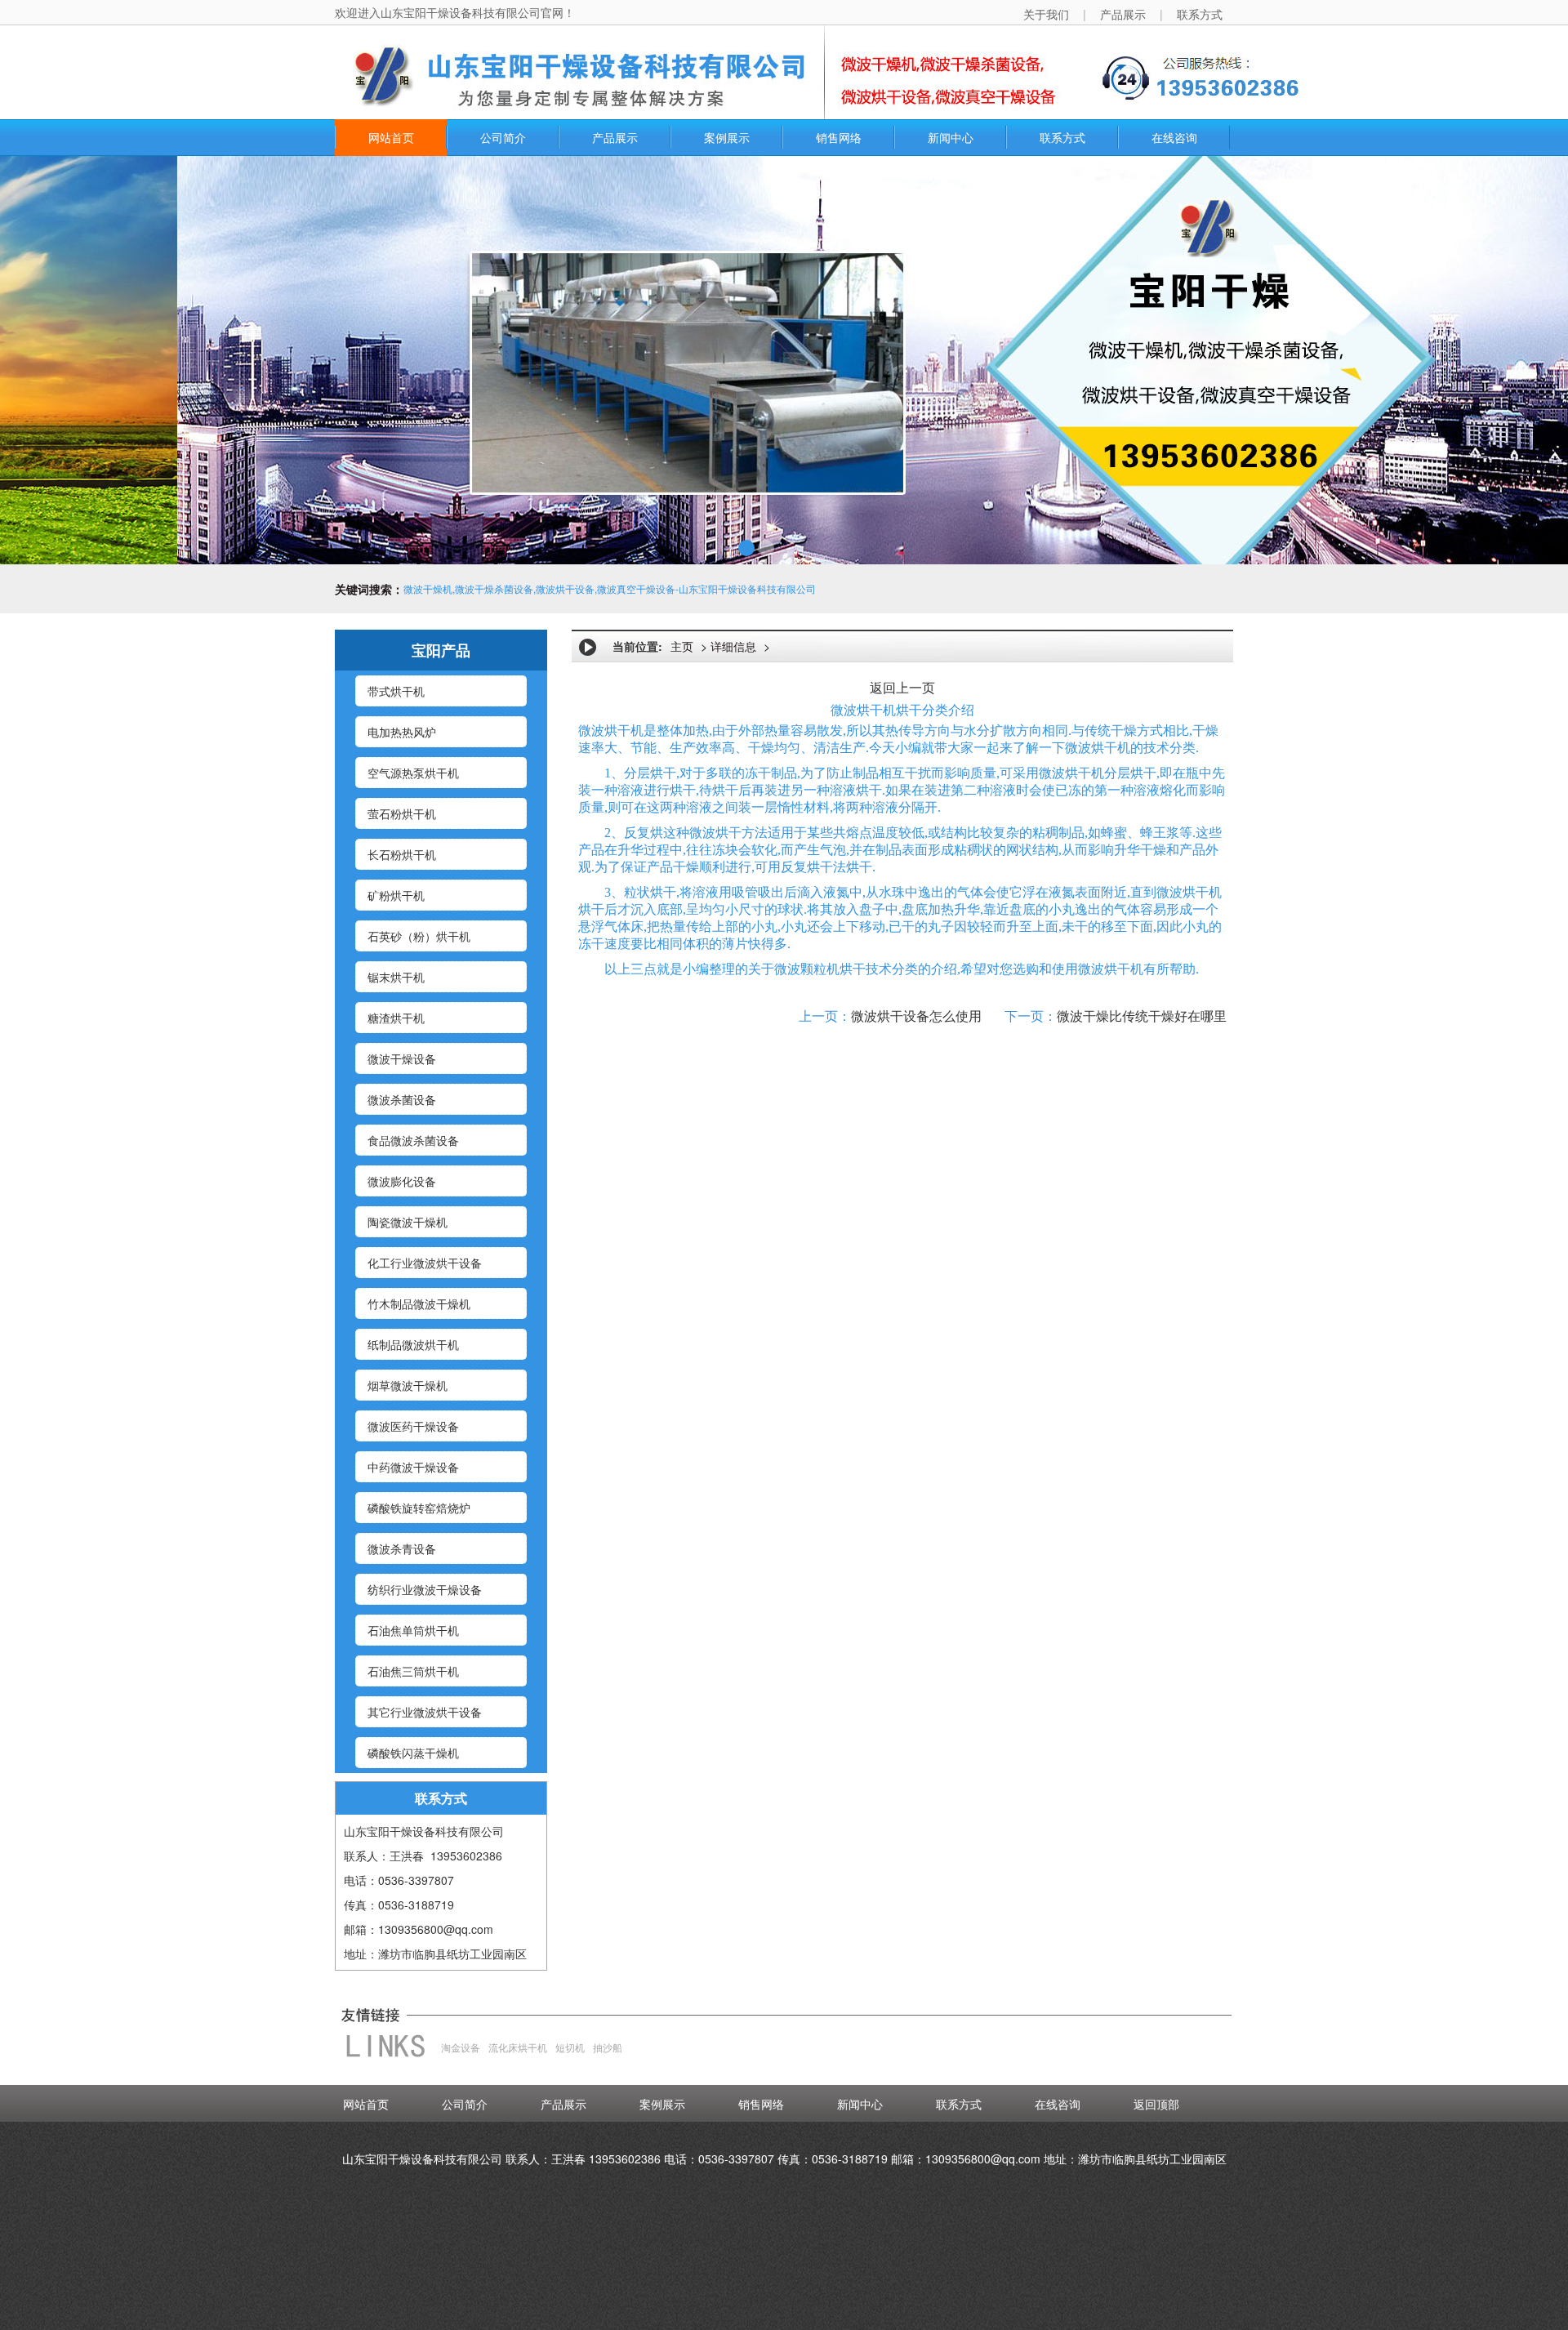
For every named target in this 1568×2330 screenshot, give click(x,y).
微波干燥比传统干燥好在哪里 (1142, 1016)
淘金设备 (461, 2047)
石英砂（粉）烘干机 (419, 936)
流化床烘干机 (518, 2047)
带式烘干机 (396, 691)
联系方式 (1062, 137)
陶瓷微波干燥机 (408, 1222)
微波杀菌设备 (402, 1099)
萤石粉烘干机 (402, 813)
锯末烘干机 (396, 977)
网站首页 (391, 137)
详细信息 (733, 646)
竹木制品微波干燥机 (419, 1303)
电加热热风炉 (402, 732)
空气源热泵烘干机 (413, 773)
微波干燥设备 (402, 1058)
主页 (682, 646)
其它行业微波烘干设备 (425, 1712)
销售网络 (839, 137)
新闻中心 (951, 137)
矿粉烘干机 (396, 895)
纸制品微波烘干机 (413, 1344)
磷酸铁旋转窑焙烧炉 (419, 1508)
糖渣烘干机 (396, 1018)
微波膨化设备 (402, 1181)
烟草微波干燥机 (408, 1385)
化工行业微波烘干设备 (425, 1263)
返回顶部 (1156, 2104)
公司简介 (503, 137)
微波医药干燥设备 (413, 1426)
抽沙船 (608, 2047)
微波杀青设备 (402, 1548)
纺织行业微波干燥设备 (425, 1589)
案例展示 (727, 137)
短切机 (570, 2047)
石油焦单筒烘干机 (413, 1630)
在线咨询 (1174, 137)
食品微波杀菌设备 (413, 1140)
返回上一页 (902, 688)
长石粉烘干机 (402, 854)
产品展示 (615, 137)
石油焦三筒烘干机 (413, 1671)
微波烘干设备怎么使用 (916, 1016)
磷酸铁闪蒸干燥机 (413, 1753)
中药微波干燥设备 (413, 1467)
